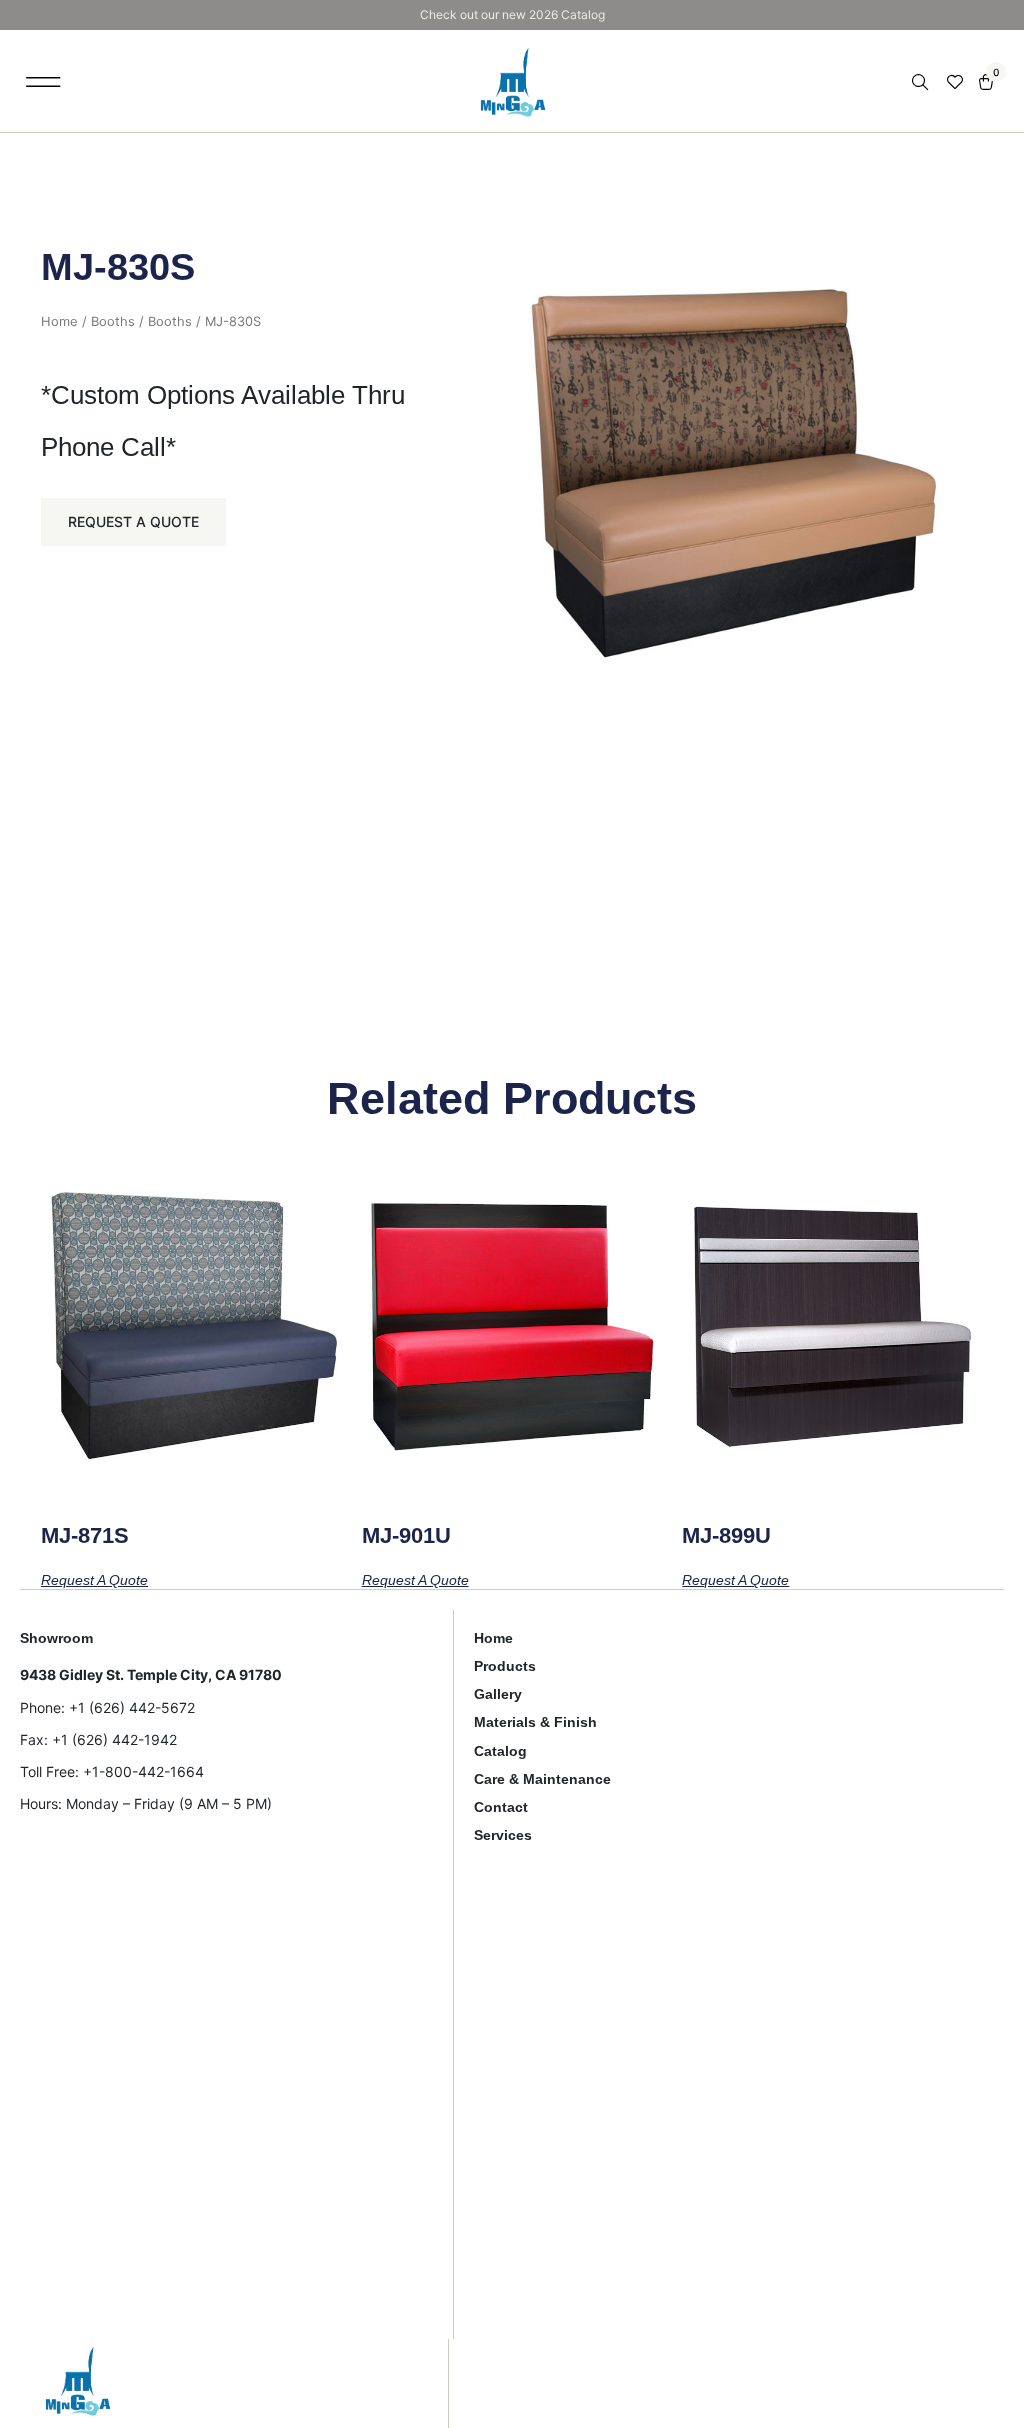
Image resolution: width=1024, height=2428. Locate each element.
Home (59, 321)
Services (503, 1835)
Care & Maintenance (542, 1779)
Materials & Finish (535, 1722)
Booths (113, 321)
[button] (43, 81)
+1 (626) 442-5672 (132, 1707)
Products (505, 1666)
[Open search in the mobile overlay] (922, 82)
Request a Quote (133, 521)
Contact (501, 1807)
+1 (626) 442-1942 (114, 1739)
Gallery (498, 1694)
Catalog (500, 1751)
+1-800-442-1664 (143, 1771)
